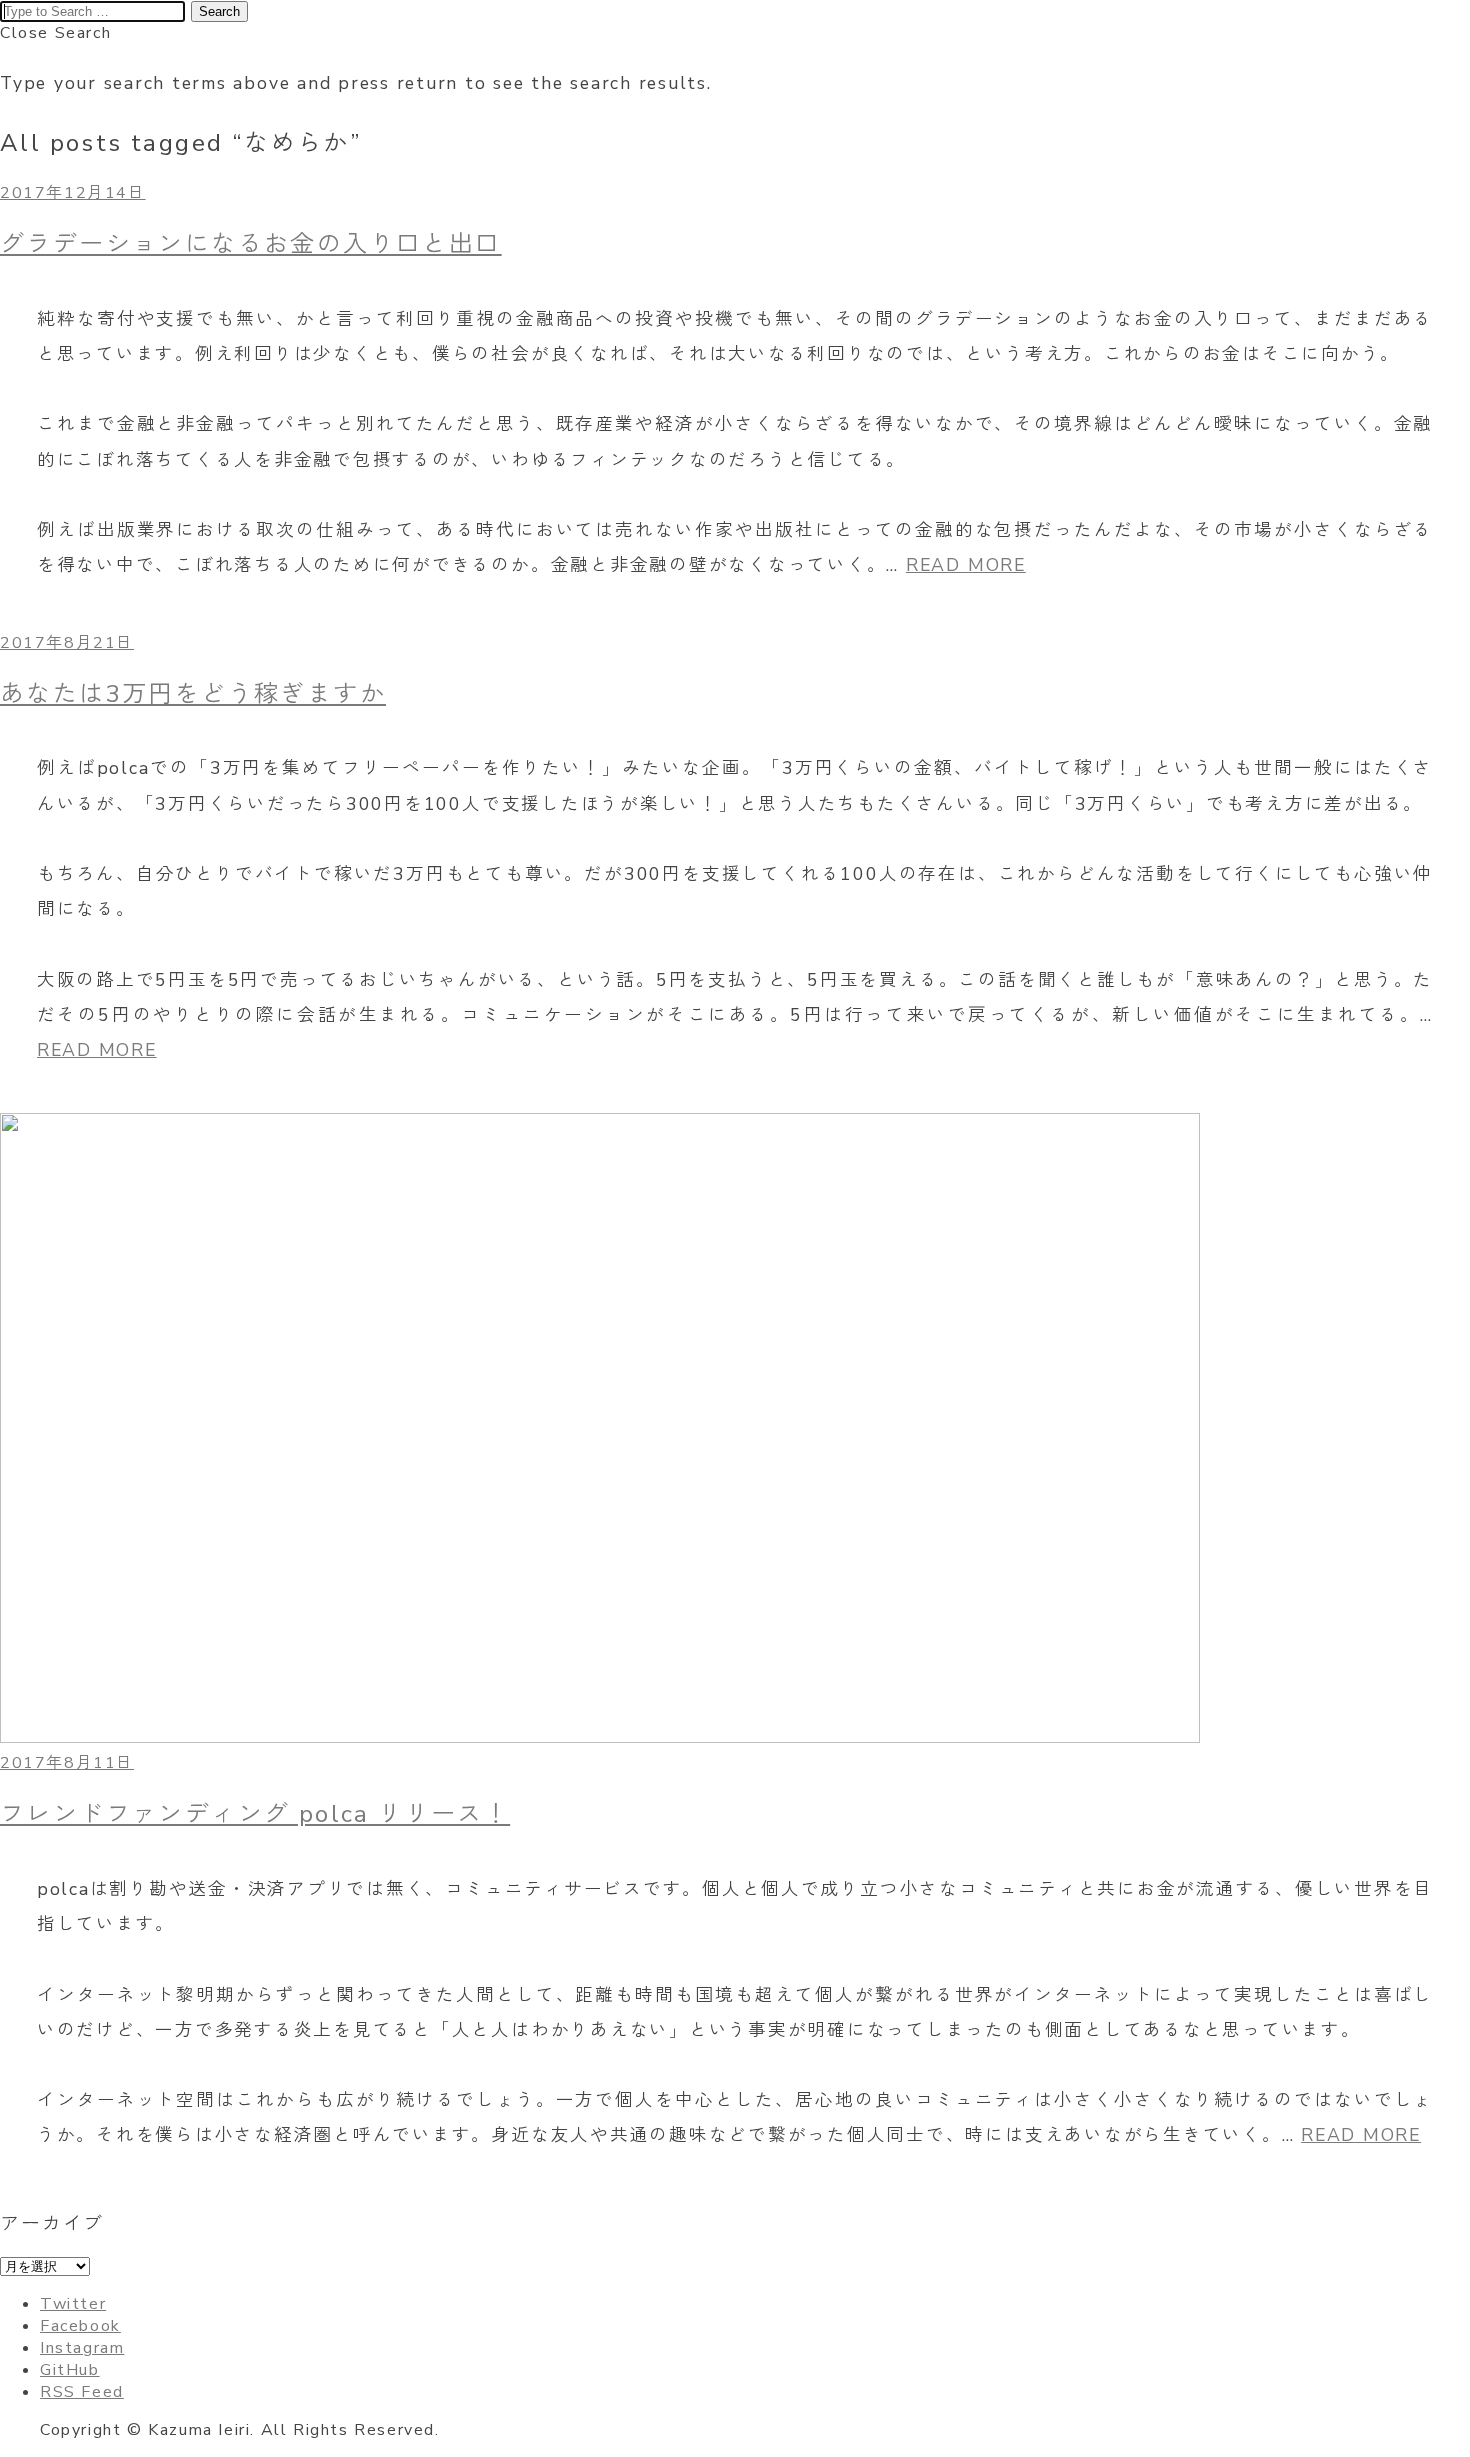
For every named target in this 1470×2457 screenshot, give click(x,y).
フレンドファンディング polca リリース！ (255, 1814)
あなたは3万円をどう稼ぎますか (193, 694)
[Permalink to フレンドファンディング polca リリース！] (600, 1738)
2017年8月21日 (67, 643)
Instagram (82, 2348)
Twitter (73, 2304)
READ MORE (966, 565)
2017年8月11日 (67, 1763)
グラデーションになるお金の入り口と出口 (251, 244)
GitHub (70, 2370)
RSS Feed (82, 2392)
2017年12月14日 (73, 193)
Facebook (80, 2326)
